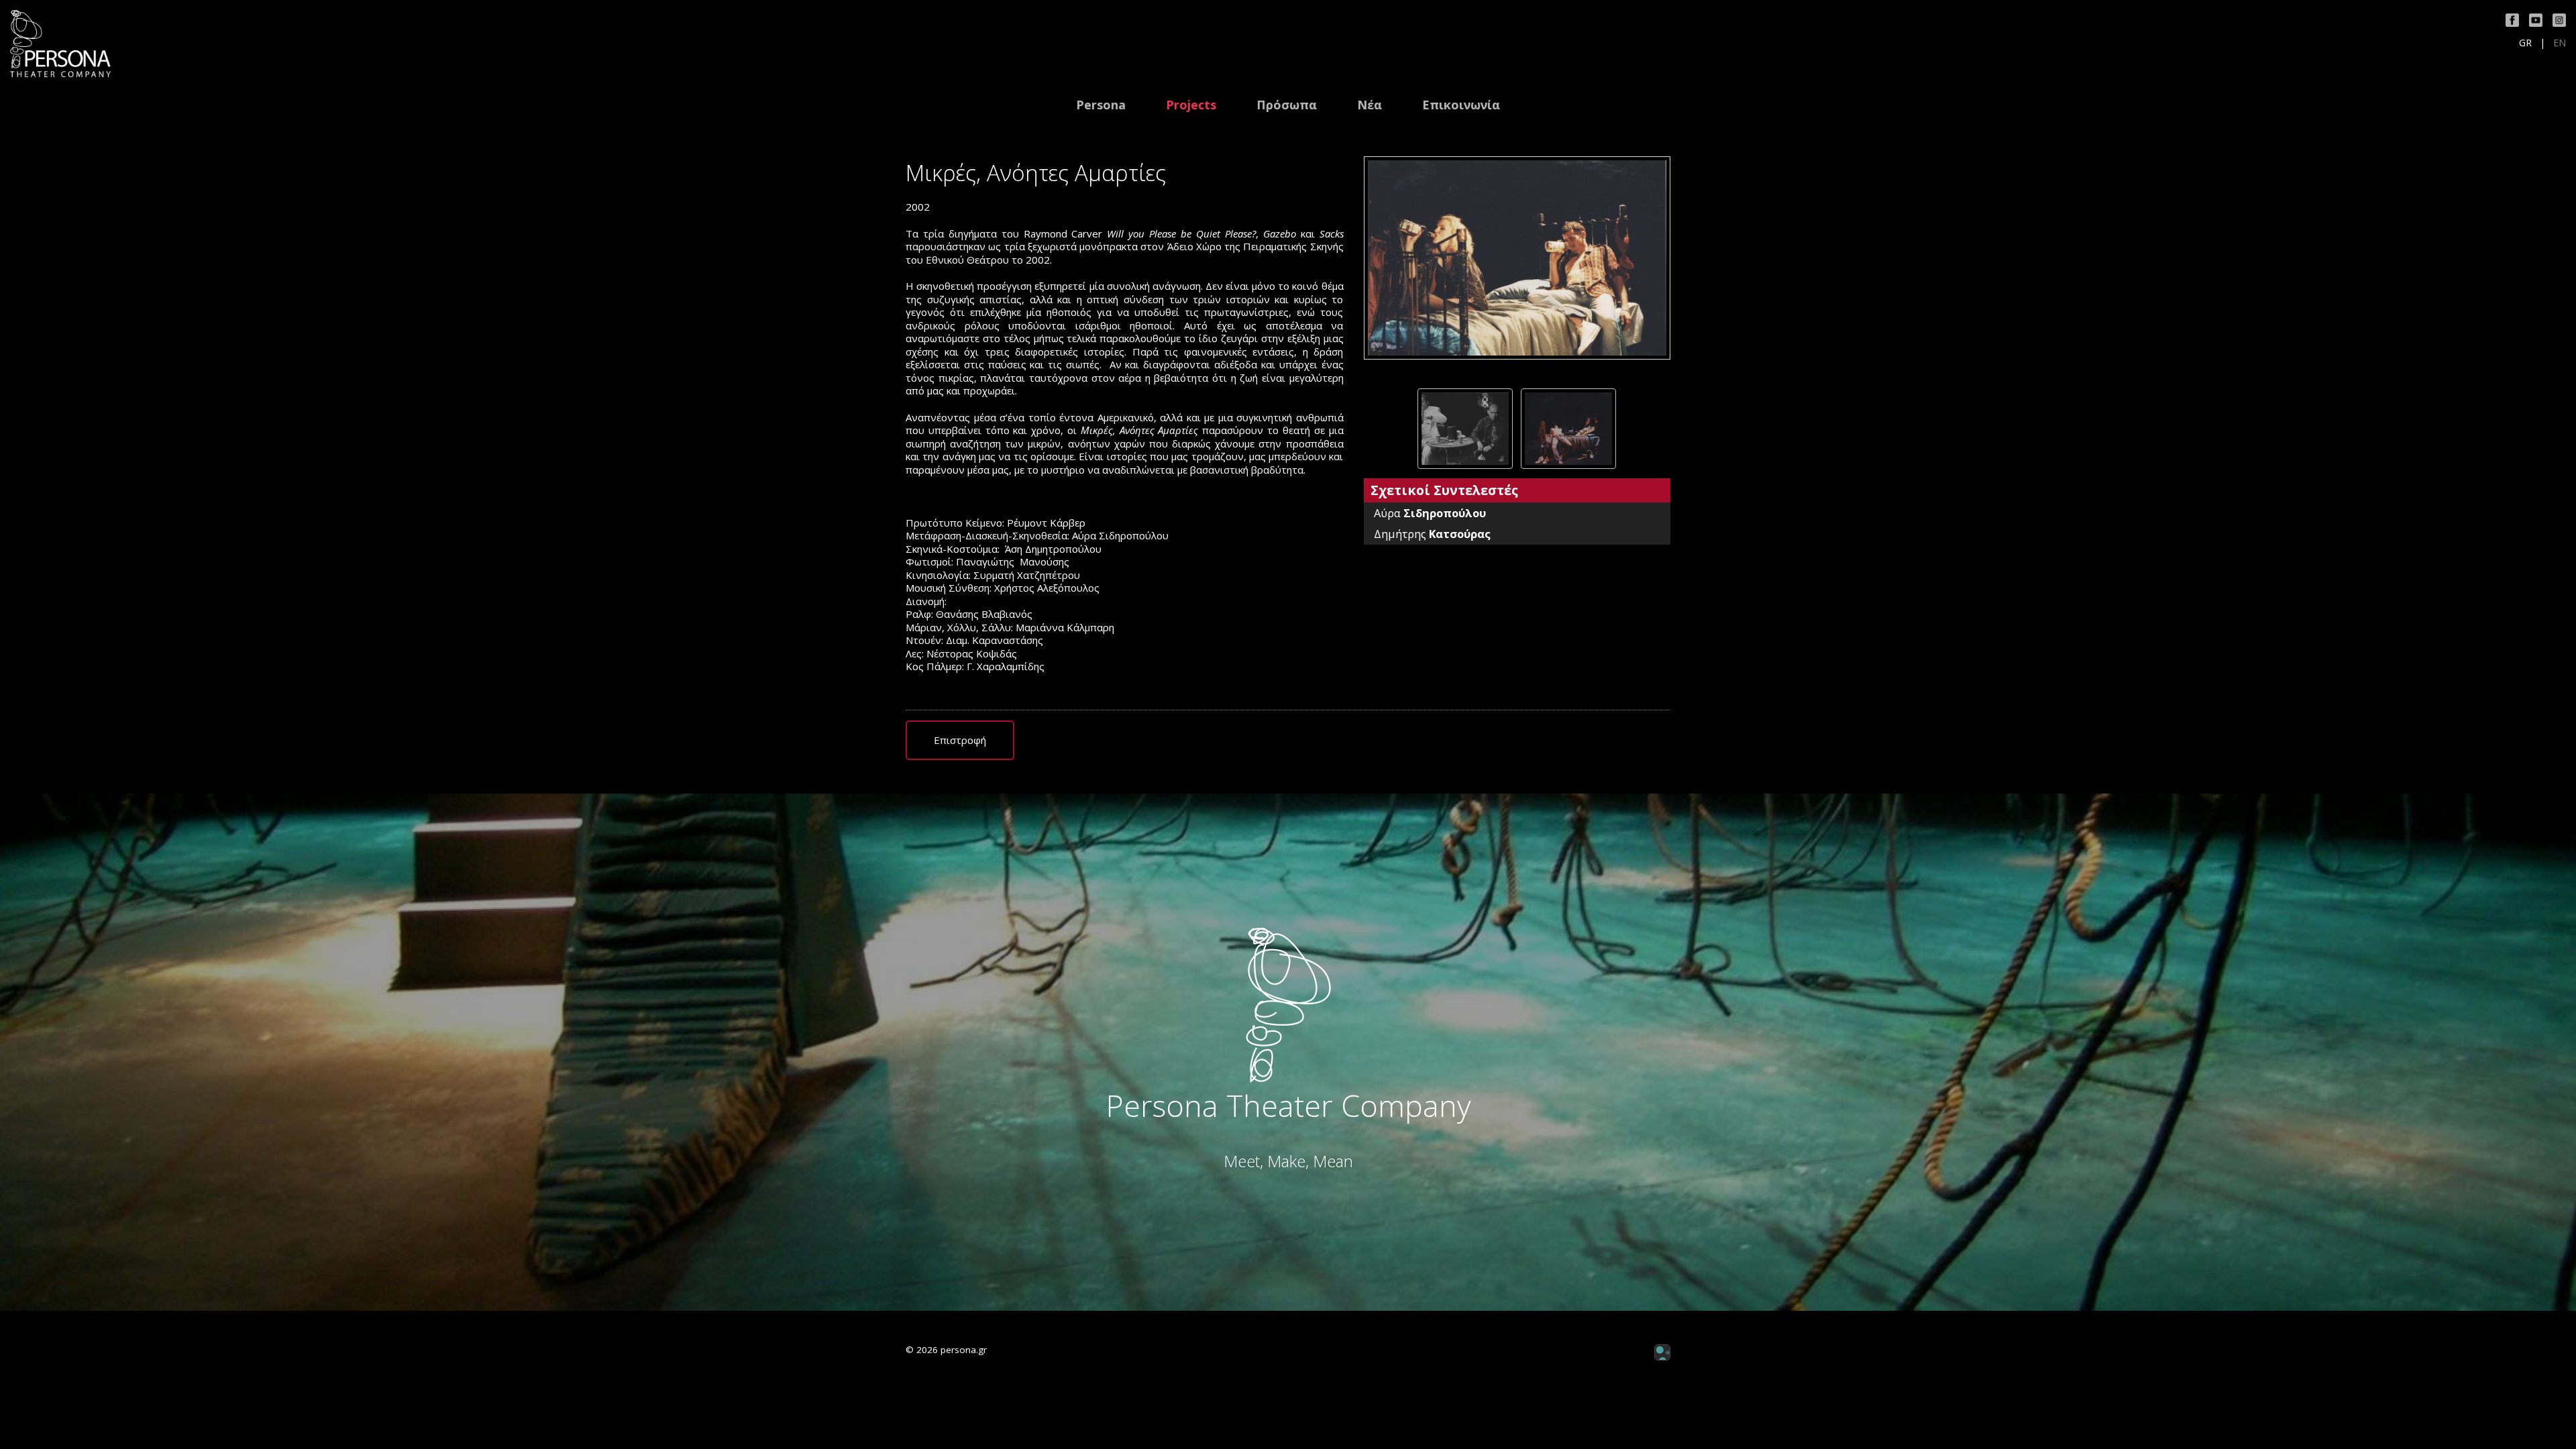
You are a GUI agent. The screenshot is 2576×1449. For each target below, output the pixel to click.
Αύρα (1430, 513)
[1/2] (1465, 429)
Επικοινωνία (1461, 105)
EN (2560, 43)
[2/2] (1568, 429)
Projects (1191, 105)
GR (2525, 43)
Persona (1101, 105)
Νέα (1370, 105)
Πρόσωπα (1287, 105)
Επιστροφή (960, 740)
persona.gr (964, 1350)
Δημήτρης (1432, 534)
